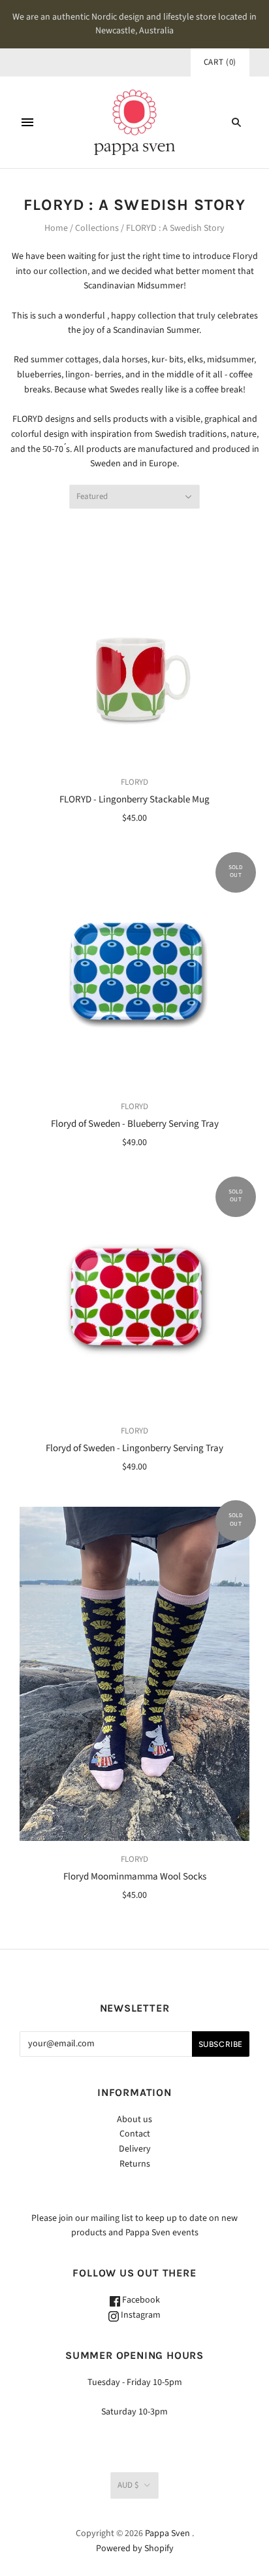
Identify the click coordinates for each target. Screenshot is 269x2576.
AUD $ (128, 2485)
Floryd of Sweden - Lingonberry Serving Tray (134, 1448)
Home (56, 228)
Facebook (140, 2300)
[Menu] (27, 122)
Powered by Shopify (135, 2549)
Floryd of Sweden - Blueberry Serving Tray (135, 1124)
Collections (97, 228)
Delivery (135, 2149)
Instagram (140, 2315)
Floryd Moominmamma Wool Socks (135, 1877)
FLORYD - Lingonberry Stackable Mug (134, 799)
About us (134, 2120)
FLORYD (134, 782)
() (220, 62)
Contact (135, 2134)
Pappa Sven (167, 2533)
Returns (135, 2164)
